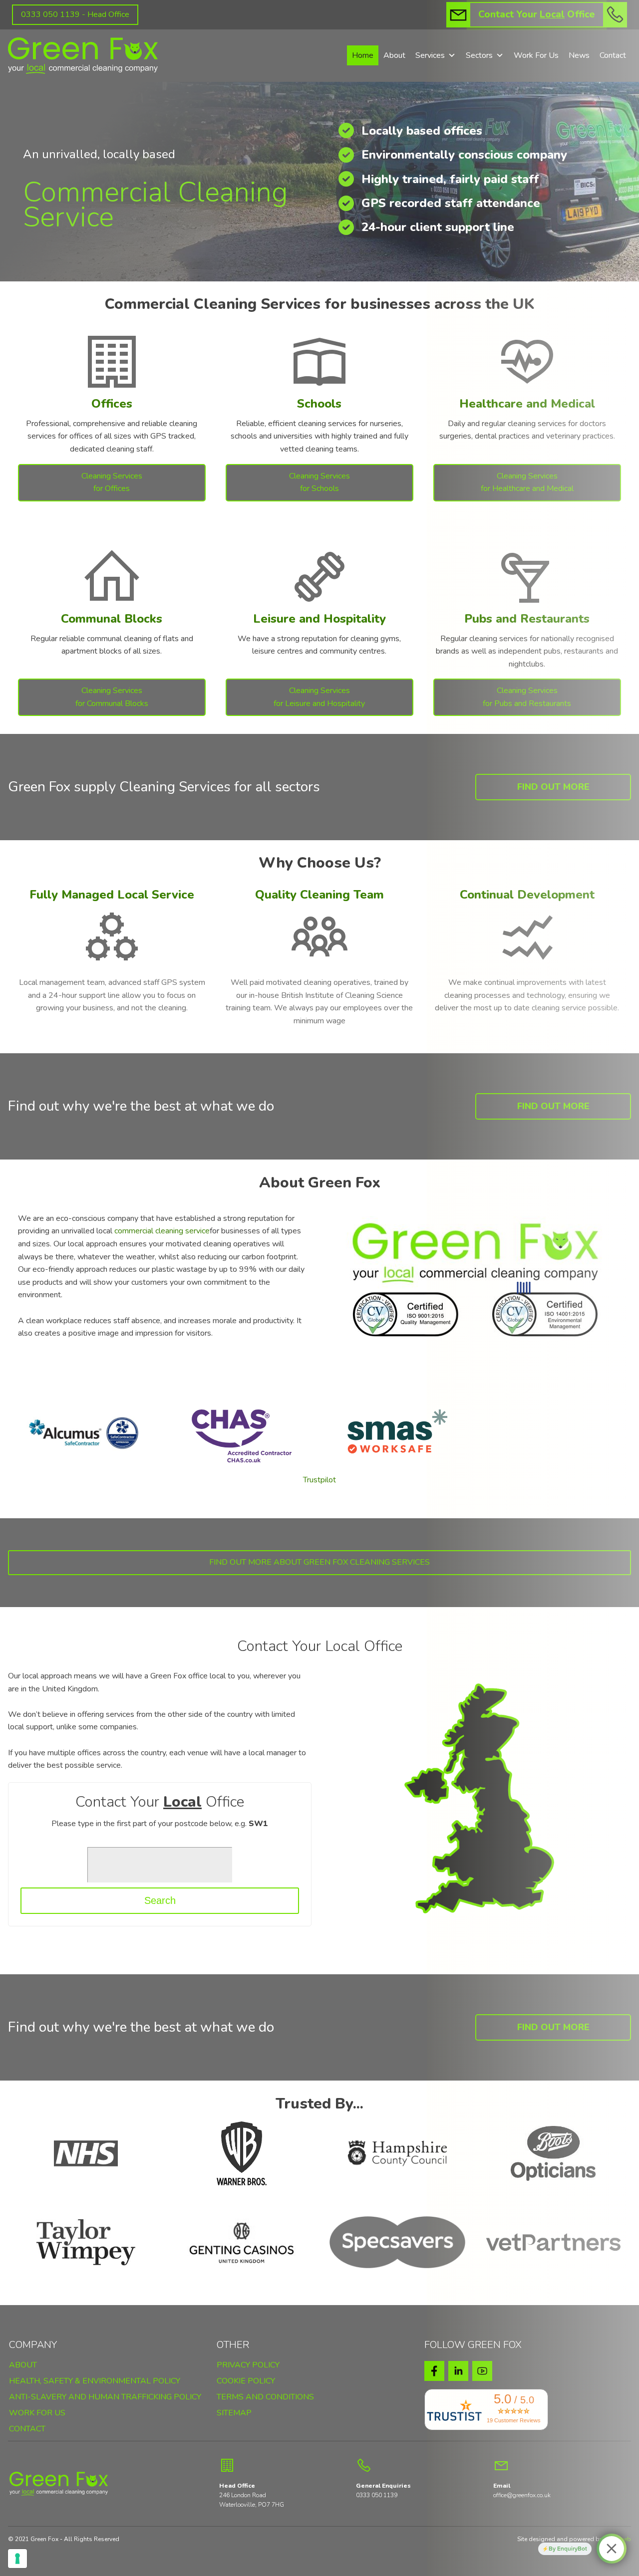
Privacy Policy (248, 2365)
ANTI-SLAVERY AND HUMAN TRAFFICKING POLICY (105, 2398)
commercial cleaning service (162, 1231)
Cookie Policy (246, 2381)
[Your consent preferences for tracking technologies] (17, 2559)
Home (363, 55)
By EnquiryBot (568, 2549)
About (394, 55)
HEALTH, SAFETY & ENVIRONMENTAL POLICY (95, 2382)
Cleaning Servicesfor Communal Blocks (112, 697)
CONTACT (27, 2430)
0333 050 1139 (377, 2495)
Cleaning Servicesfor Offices (112, 482)
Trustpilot (319, 1480)
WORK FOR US (37, 2414)
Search (160, 1900)
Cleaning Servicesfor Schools (319, 482)
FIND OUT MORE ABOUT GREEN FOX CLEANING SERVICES (319, 1562)
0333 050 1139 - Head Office (75, 14)
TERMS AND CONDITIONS (265, 2398)
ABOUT (23, 2366)
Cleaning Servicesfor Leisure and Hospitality (319, 697)
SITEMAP (234, 2414)
